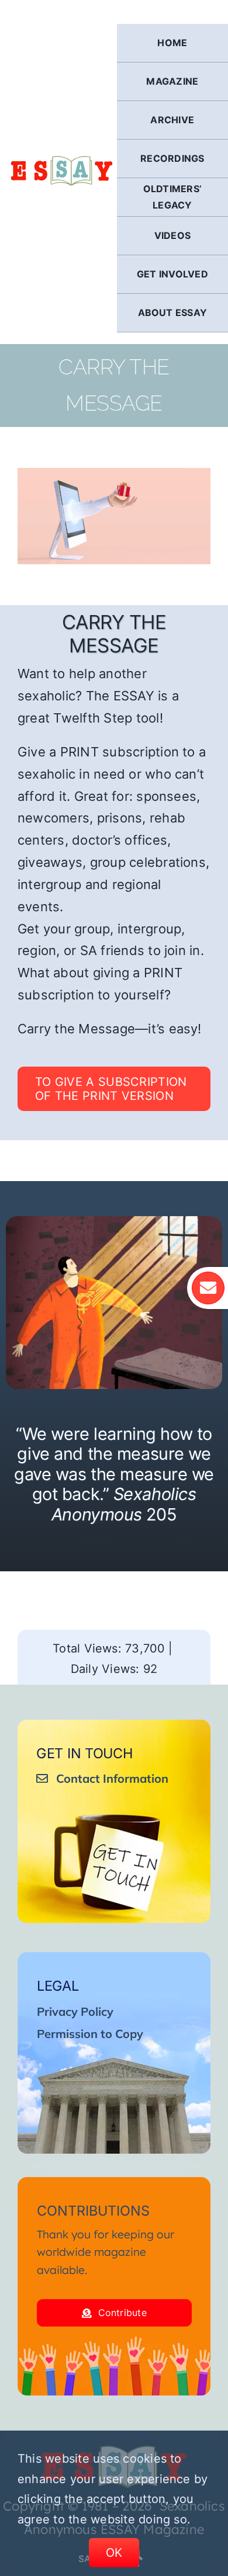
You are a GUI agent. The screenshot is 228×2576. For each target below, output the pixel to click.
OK (114, 2553)
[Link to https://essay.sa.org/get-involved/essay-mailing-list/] (208, 1288)
